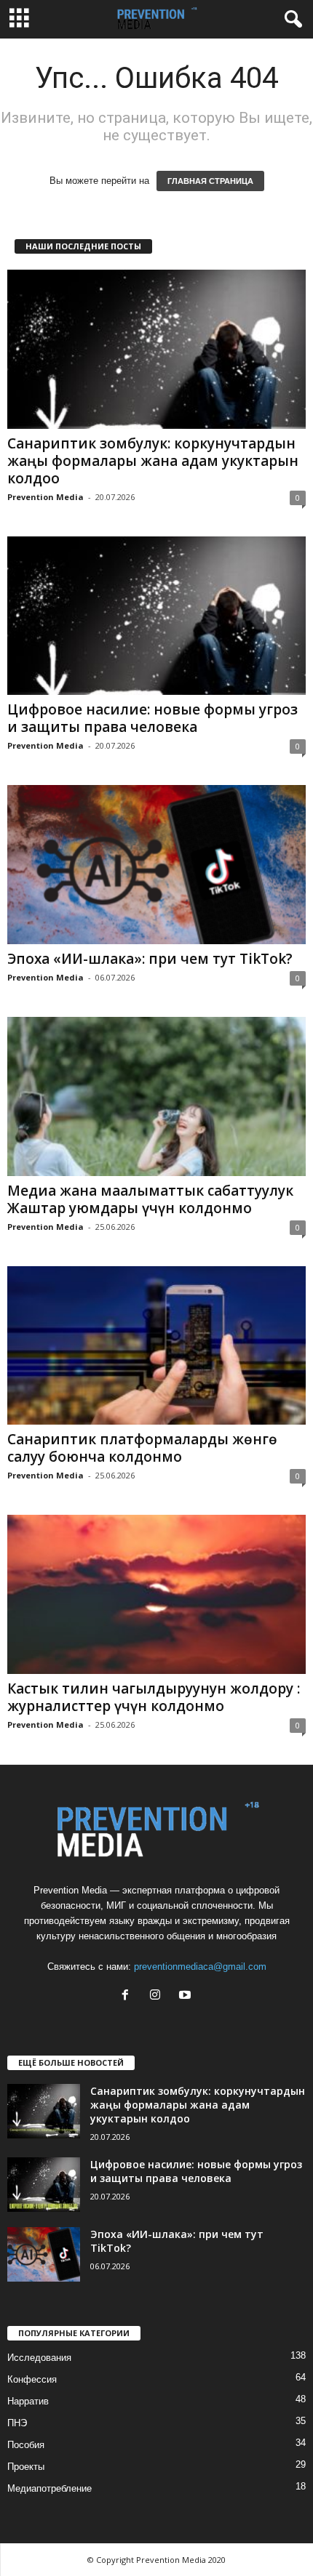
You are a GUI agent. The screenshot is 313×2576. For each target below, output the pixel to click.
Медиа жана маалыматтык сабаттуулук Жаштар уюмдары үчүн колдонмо (150, 1199)
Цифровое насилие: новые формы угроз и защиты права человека (152, 718)
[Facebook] (128, 1996)
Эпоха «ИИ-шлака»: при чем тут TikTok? (150, 959)
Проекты (26, 2467)
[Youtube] (187, 1996)
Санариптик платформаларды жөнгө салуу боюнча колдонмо (142, 1448)
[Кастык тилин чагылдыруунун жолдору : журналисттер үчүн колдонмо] (156, 1594)
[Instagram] (158, 1996)
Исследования (39, 2358)
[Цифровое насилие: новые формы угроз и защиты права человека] (156, 616)
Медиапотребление (49, 2488)
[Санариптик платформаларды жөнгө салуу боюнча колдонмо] (156, 1346)
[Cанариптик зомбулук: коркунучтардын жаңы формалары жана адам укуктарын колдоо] (156, 349)
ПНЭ (17, 2423)
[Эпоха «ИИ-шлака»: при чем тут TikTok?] (156, 865)
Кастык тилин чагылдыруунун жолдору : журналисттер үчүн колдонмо (154, 1697)
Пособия (26, 2445)
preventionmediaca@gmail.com (200, 1967)
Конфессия (32, 2379)
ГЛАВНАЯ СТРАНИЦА (210, 181)
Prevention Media (45, 497)
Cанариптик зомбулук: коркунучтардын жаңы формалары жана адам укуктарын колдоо (153, 461)
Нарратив (28, 2401)
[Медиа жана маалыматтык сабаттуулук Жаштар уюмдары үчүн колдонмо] (156, 1096)
